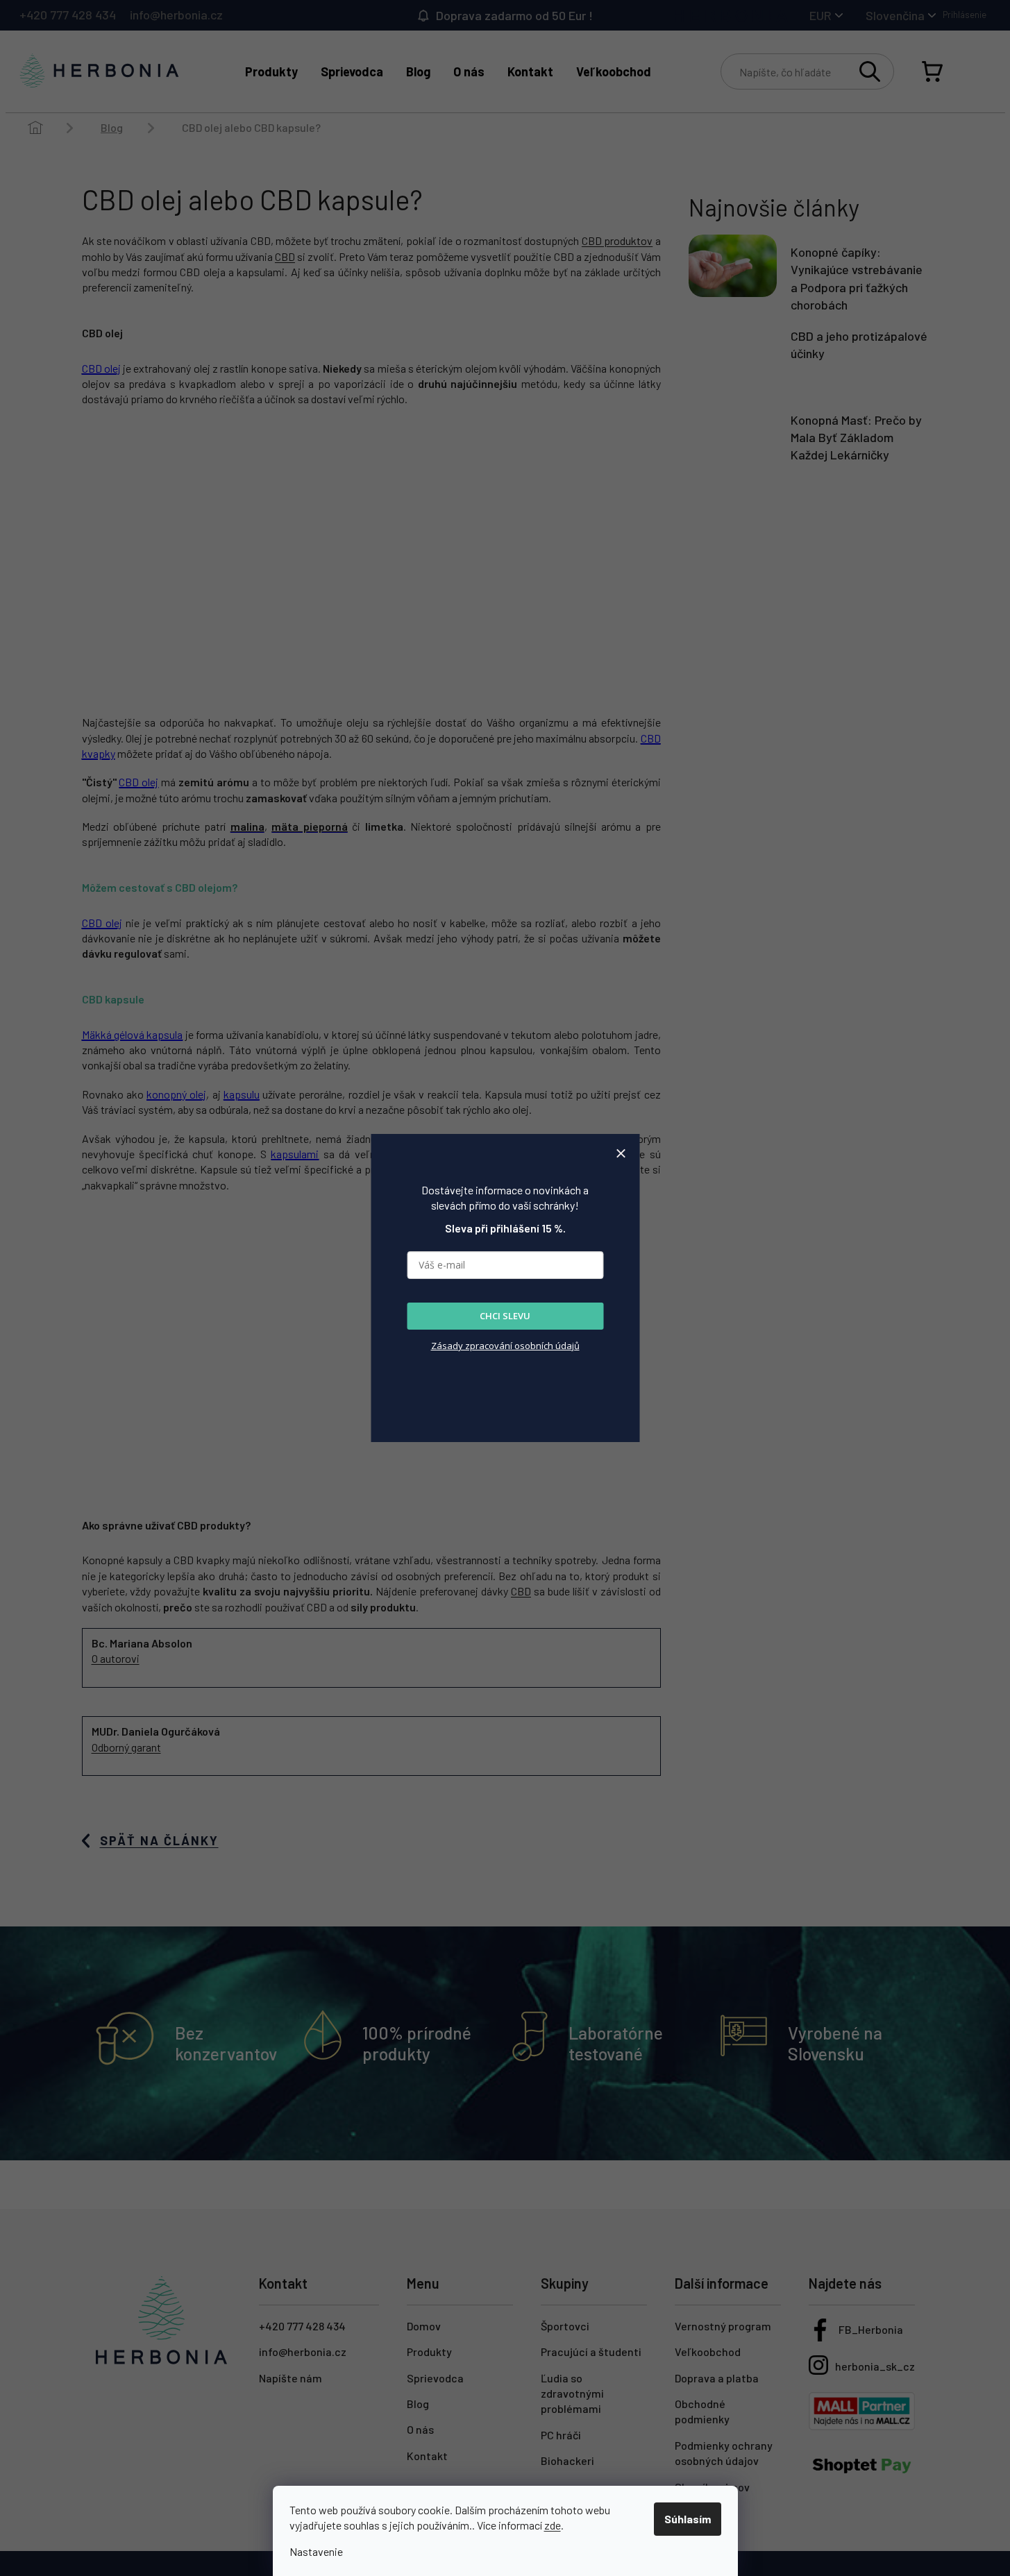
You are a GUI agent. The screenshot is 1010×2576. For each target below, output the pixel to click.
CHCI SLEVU (505, 1316)
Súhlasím (688, 2519)
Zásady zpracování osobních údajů (505, 1346)
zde (553, 2525)
